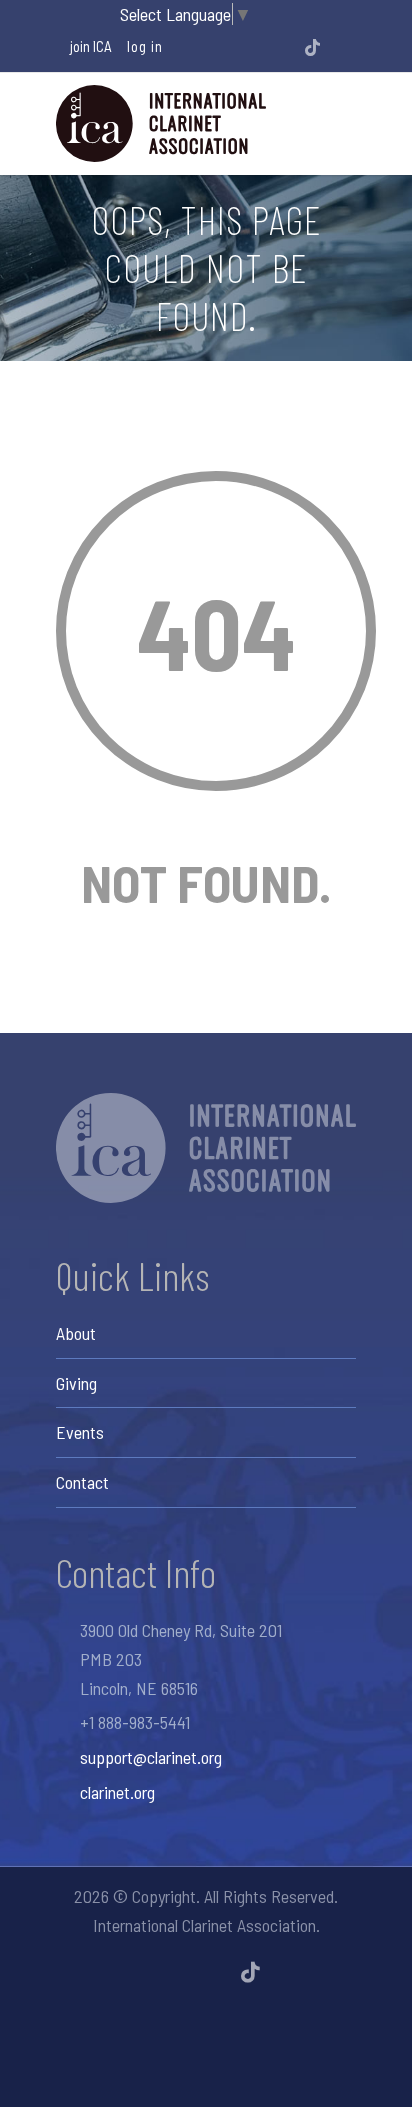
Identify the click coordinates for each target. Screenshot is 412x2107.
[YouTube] (285, 47)
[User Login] (339, 47)
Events (80, 1432)
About (76, 1333)
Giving (76, 1383)
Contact (82, 1482)
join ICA (91, 46)
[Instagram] (258, 47)
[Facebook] (231, 47)
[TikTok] (312, 47)
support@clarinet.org (151, 1757)
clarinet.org (117, 1792)
